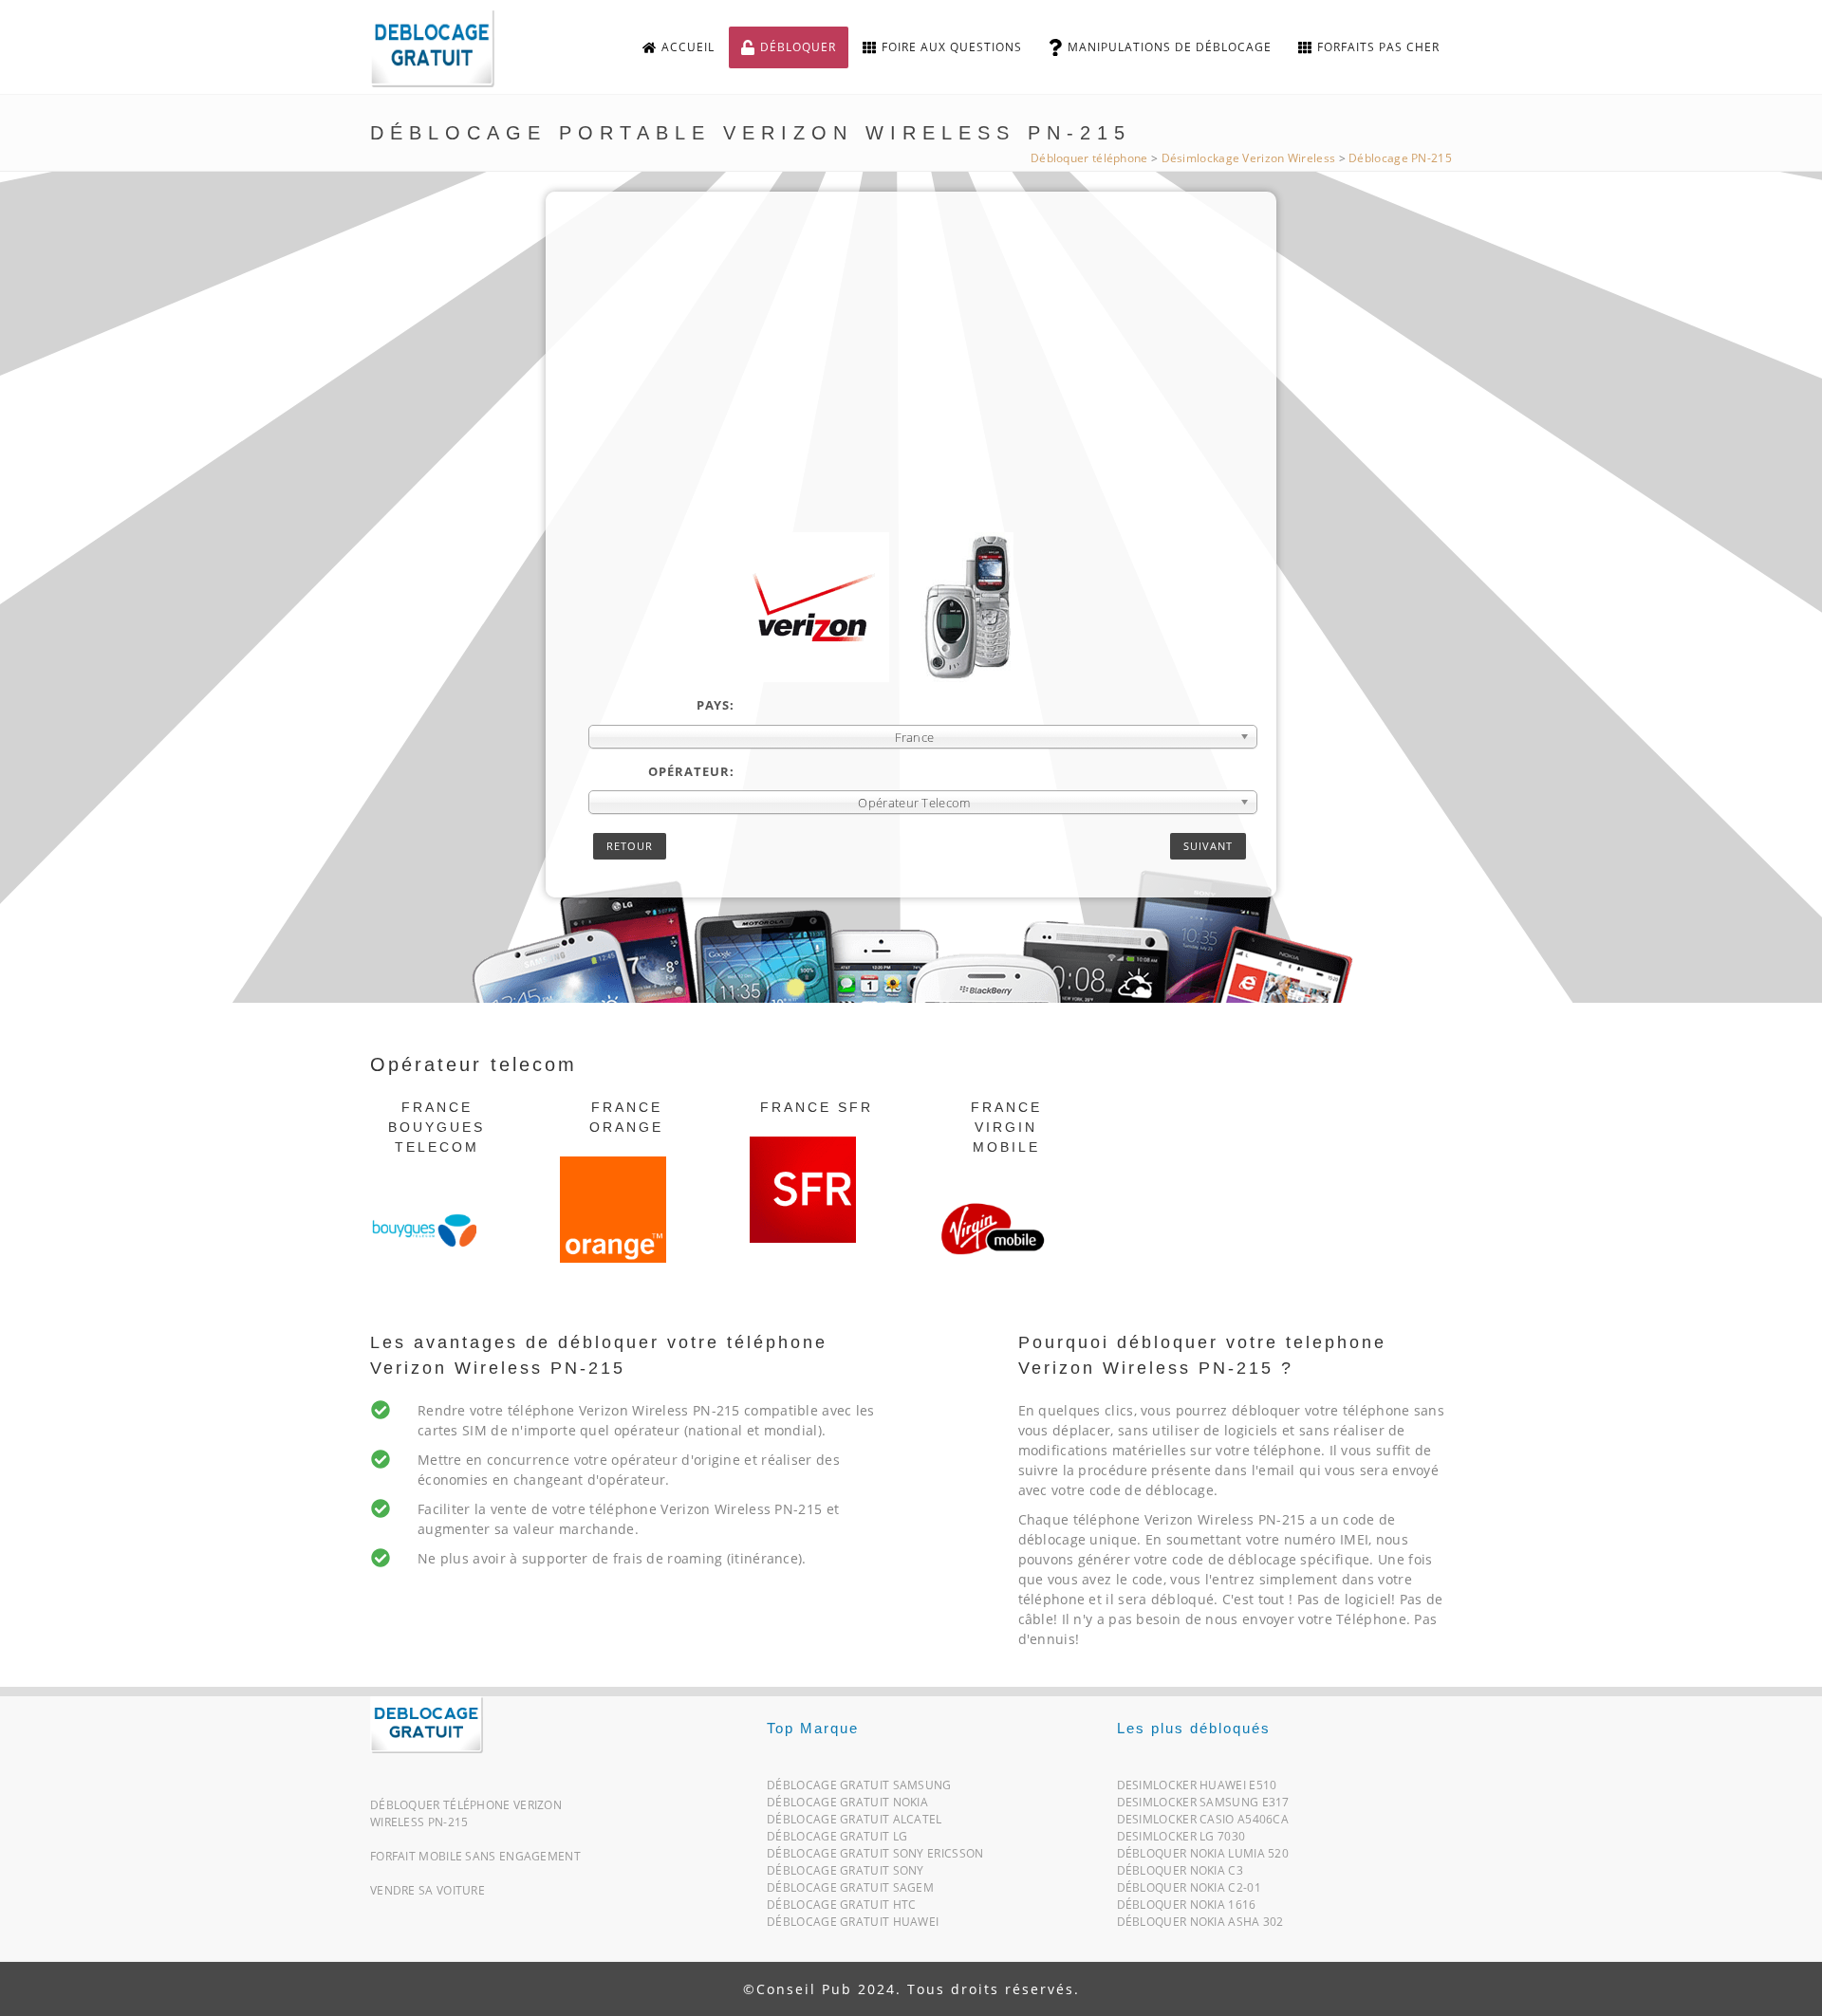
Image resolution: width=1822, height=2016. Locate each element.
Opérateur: (691, 771)
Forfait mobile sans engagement (475, 1856)
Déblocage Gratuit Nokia (847, 1806)
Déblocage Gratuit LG (837, 1840)
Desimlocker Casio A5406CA (1203, 1823)
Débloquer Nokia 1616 (1187, 1908)
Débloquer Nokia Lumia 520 (1203, 1857)
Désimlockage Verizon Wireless (1249, 158)
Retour (630, 846)
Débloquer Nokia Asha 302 (1200, 1925)
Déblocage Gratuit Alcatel (855, 1823)
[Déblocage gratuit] (448, 48)
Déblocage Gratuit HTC (841, 1908)
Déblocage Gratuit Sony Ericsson (875, 1857)
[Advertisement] (923, 390)
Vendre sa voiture (428, 1890)
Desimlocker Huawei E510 (1197, 1789)
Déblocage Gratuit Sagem (850, 1891)
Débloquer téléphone (1089, 158)
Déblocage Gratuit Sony (846, 1874)
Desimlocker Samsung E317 (1203, 1806)
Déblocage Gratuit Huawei (853, 1925)
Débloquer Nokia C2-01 (1189, 1891)
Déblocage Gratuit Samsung (859, 1789)
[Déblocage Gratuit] (427, 1723)
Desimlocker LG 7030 (1181, 1840)
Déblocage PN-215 (1400, 158)
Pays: (716, 705)
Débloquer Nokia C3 (1180, 1874)
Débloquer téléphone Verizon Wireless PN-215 (466, 1813)
